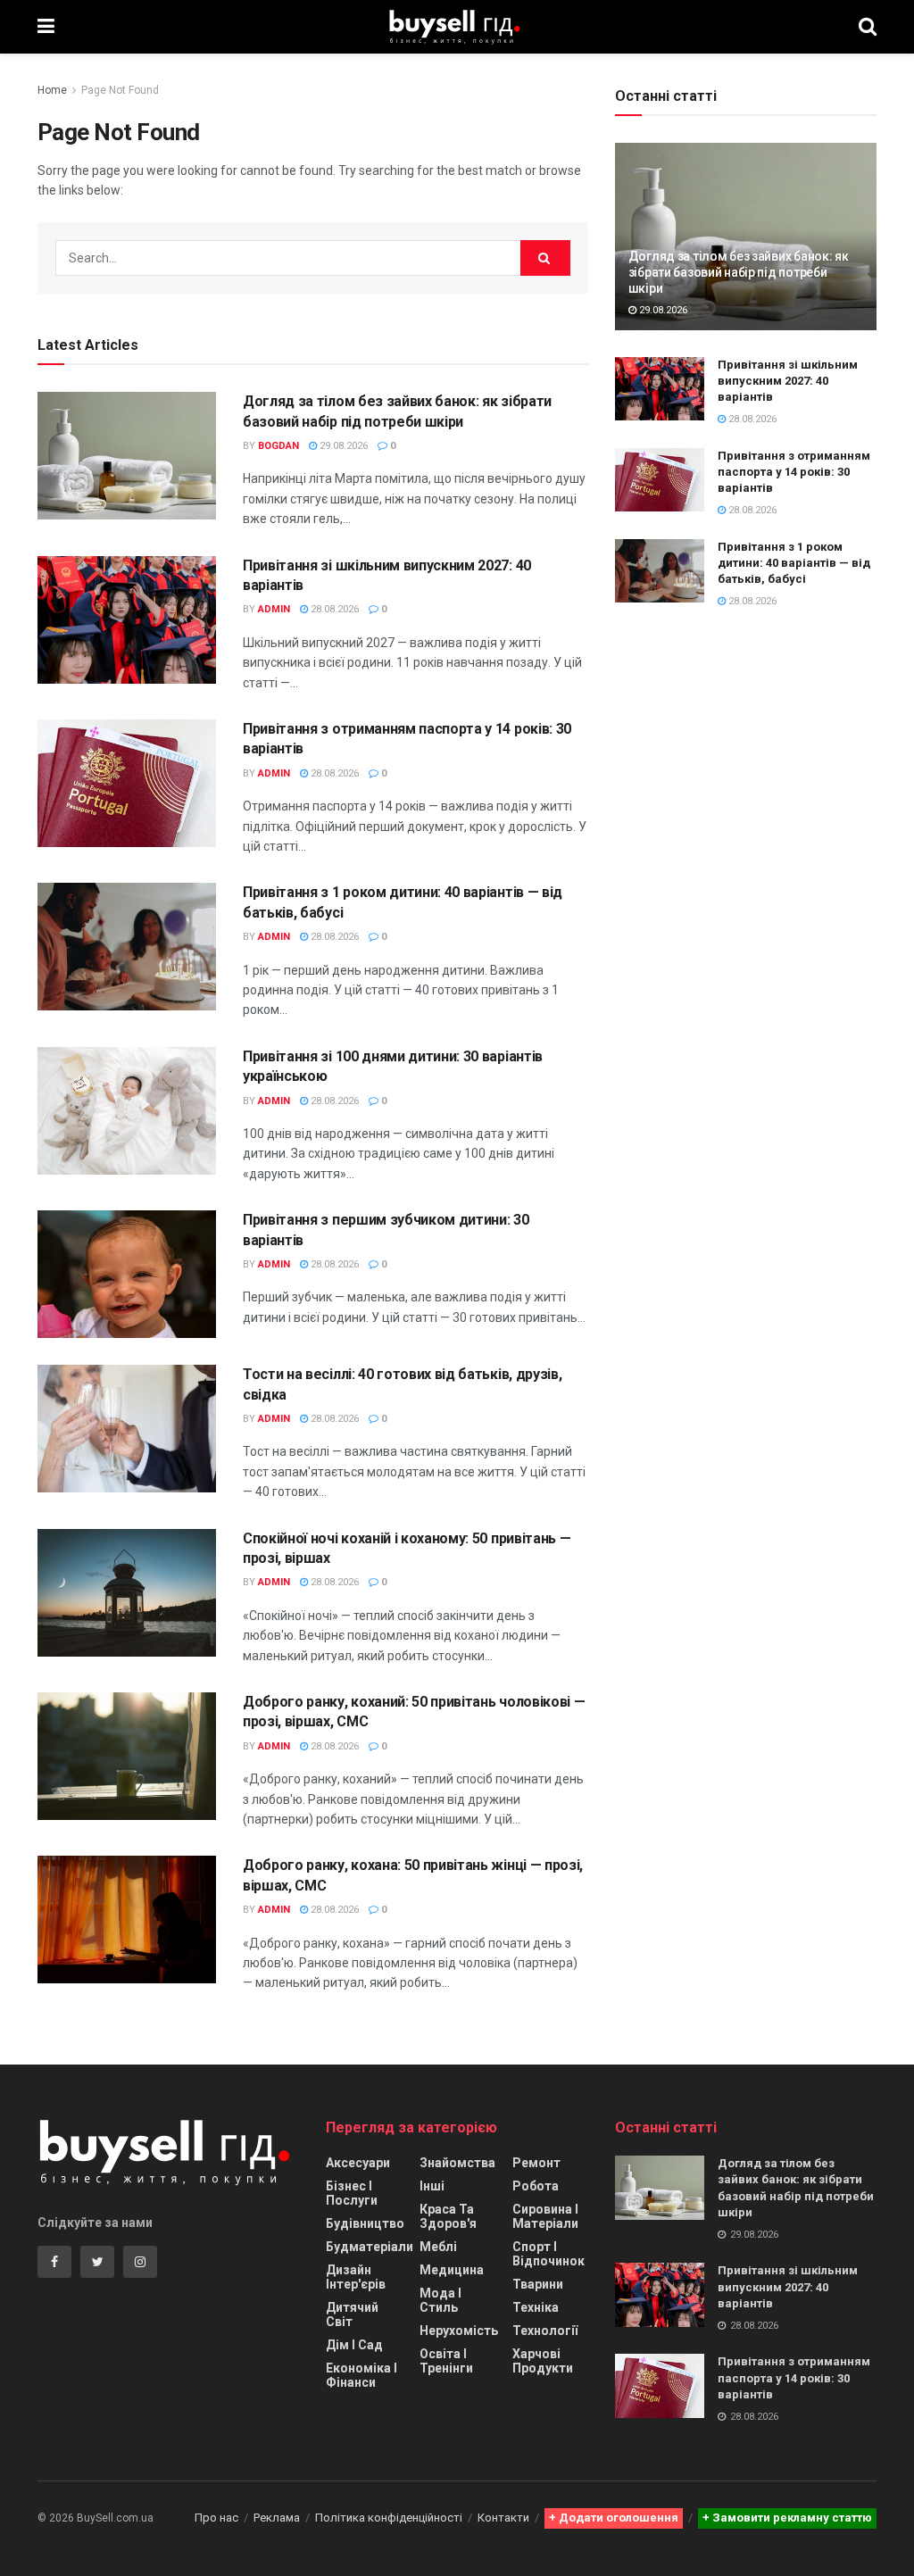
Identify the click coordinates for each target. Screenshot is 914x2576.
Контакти (503, 2518)
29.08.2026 (342, 446)
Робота (536, 2186)
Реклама (277, 2518)
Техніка (536, 2307)
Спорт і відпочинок (548, 2254)
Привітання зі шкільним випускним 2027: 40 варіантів (788, 381)
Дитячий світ (352, 2314)
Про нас (216, 2518)
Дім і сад (354, 2345)
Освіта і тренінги (446, 2361)
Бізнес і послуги (352, 2193)
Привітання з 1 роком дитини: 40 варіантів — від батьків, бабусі (794, 563)
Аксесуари (358, 2163)
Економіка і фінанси (361, 2375)
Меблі (438, 2247)
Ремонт (536, 2163)
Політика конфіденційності (389, 2518)
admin (274, 609)
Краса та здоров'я (448, 2216)
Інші (432, 2186)
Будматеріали (370, 2247)
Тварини (538, 2284)
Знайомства (457, 2163)
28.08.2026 (333, 609)
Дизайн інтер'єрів (356, 2277)
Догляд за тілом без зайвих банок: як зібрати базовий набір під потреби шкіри (739, 272)
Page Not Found (120, 90)
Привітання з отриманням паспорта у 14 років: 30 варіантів (794, 472)
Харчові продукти (543, 2361)
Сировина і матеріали (545, 2216)
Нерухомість (459, 2331)
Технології (545, 2331)
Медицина (452, 2270)
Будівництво (365, 2223)
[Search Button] (545, 258)
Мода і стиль (440, 2300)
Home (52, 90)
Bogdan (278, 446)
